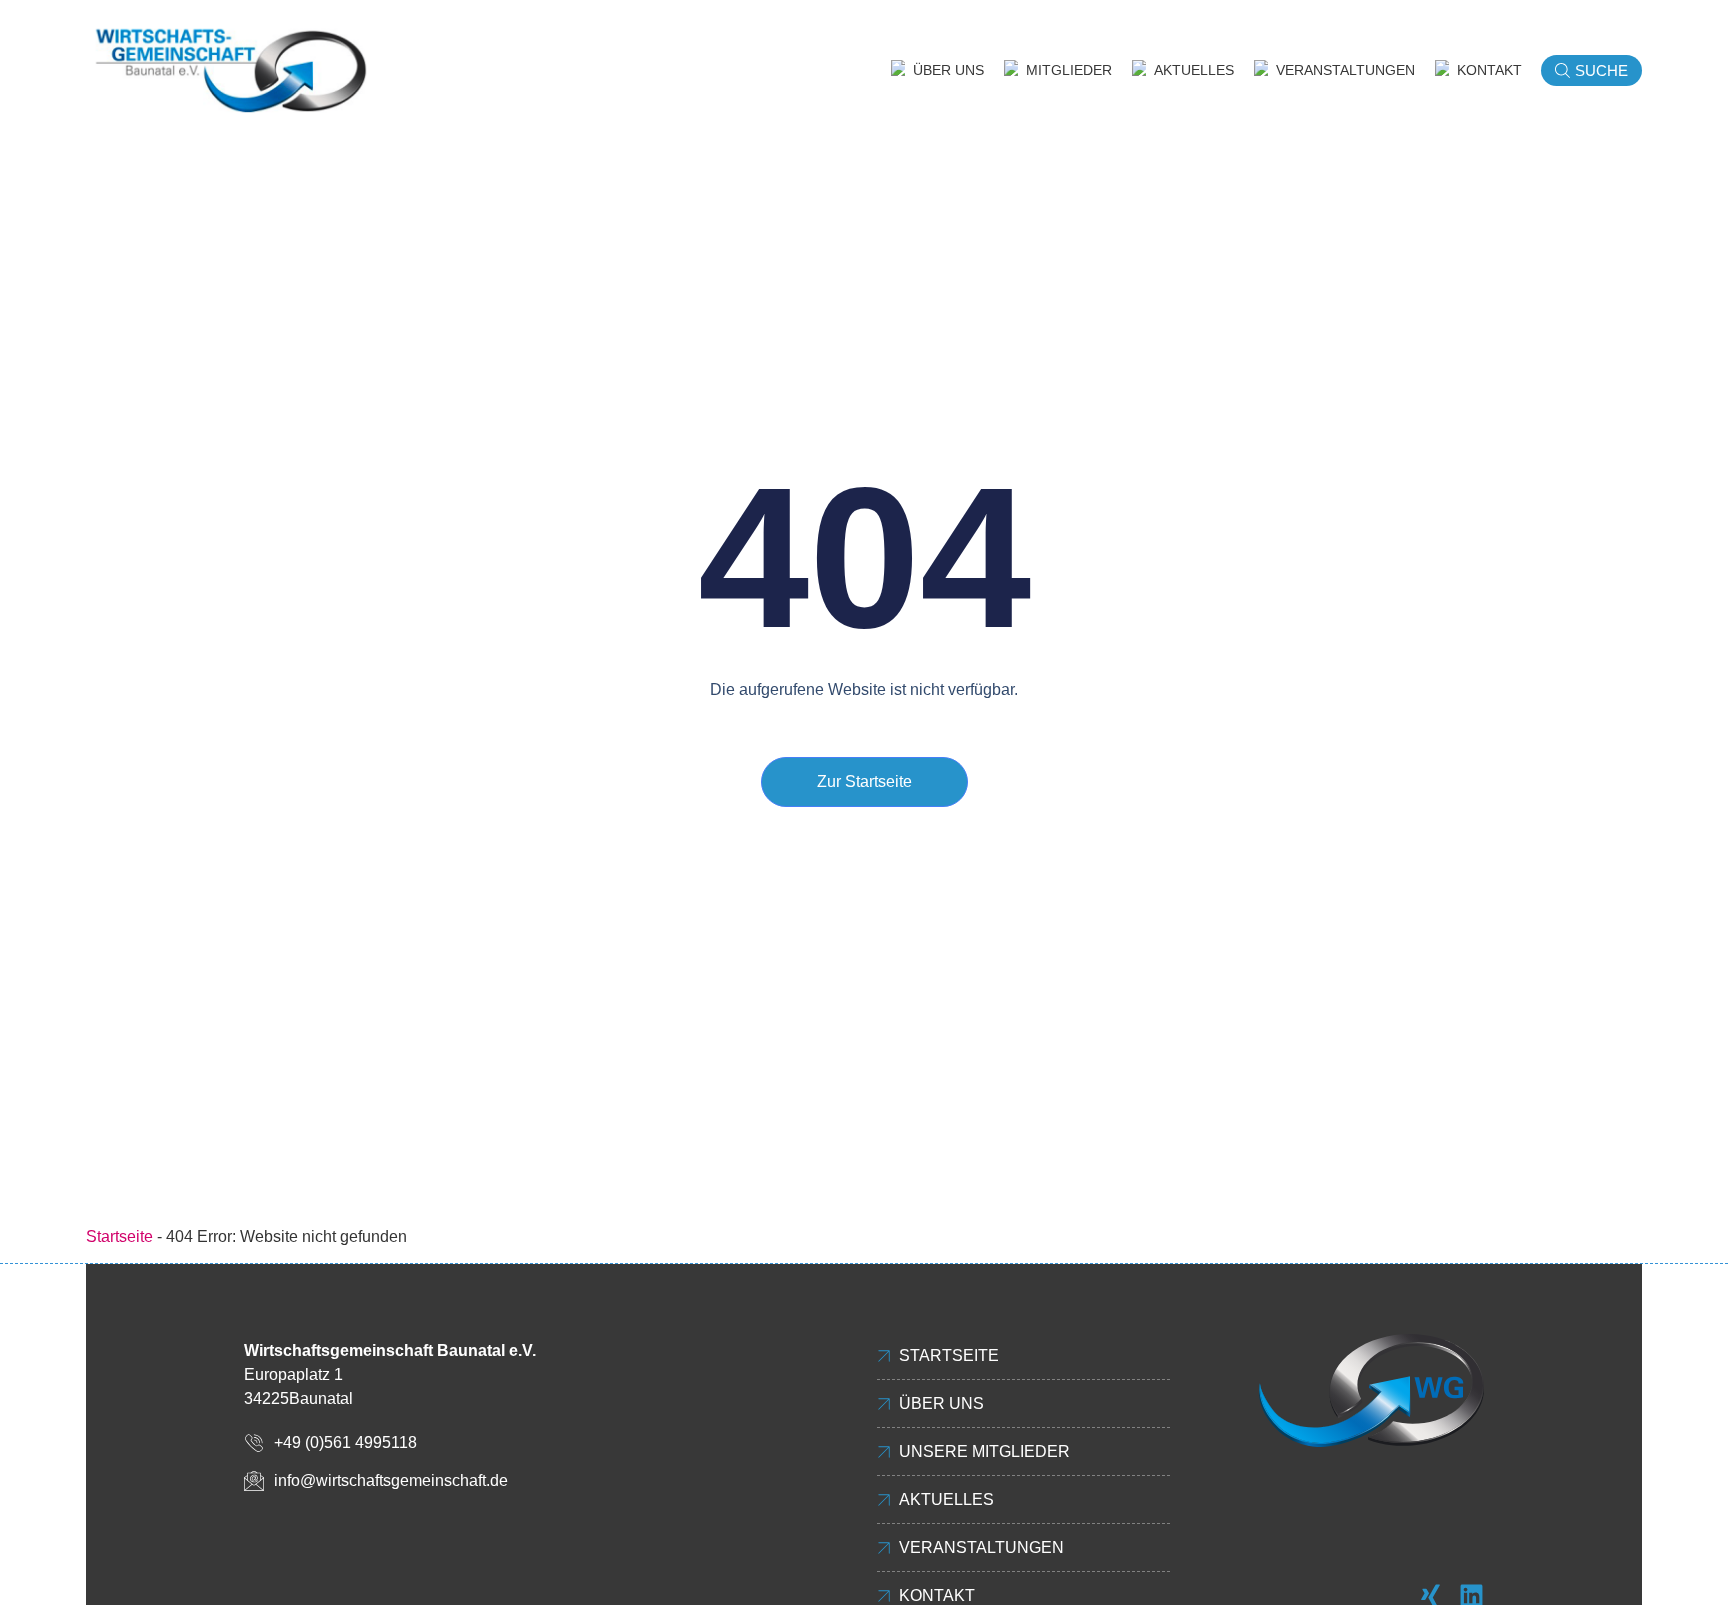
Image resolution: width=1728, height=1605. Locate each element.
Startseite (119, 1236)
